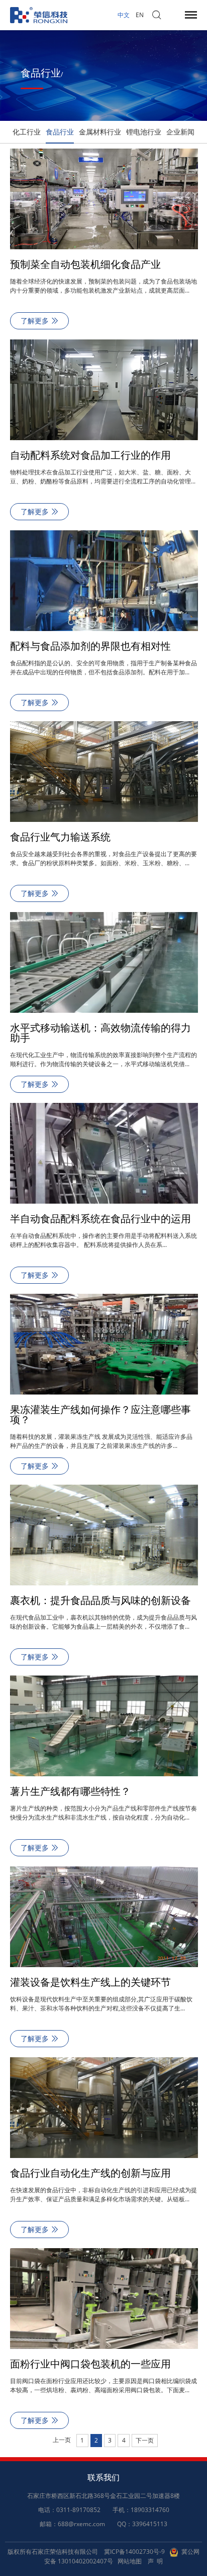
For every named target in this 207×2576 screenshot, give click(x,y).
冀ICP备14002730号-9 (134, 2552)
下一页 (145, 2440)
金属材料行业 (100, 132)
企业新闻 (180, 132)
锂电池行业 (144, 132)
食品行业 (60, 132)
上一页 (62, 2440)
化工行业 (27, 132)
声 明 (155, 2561)
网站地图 (130, 2561)
